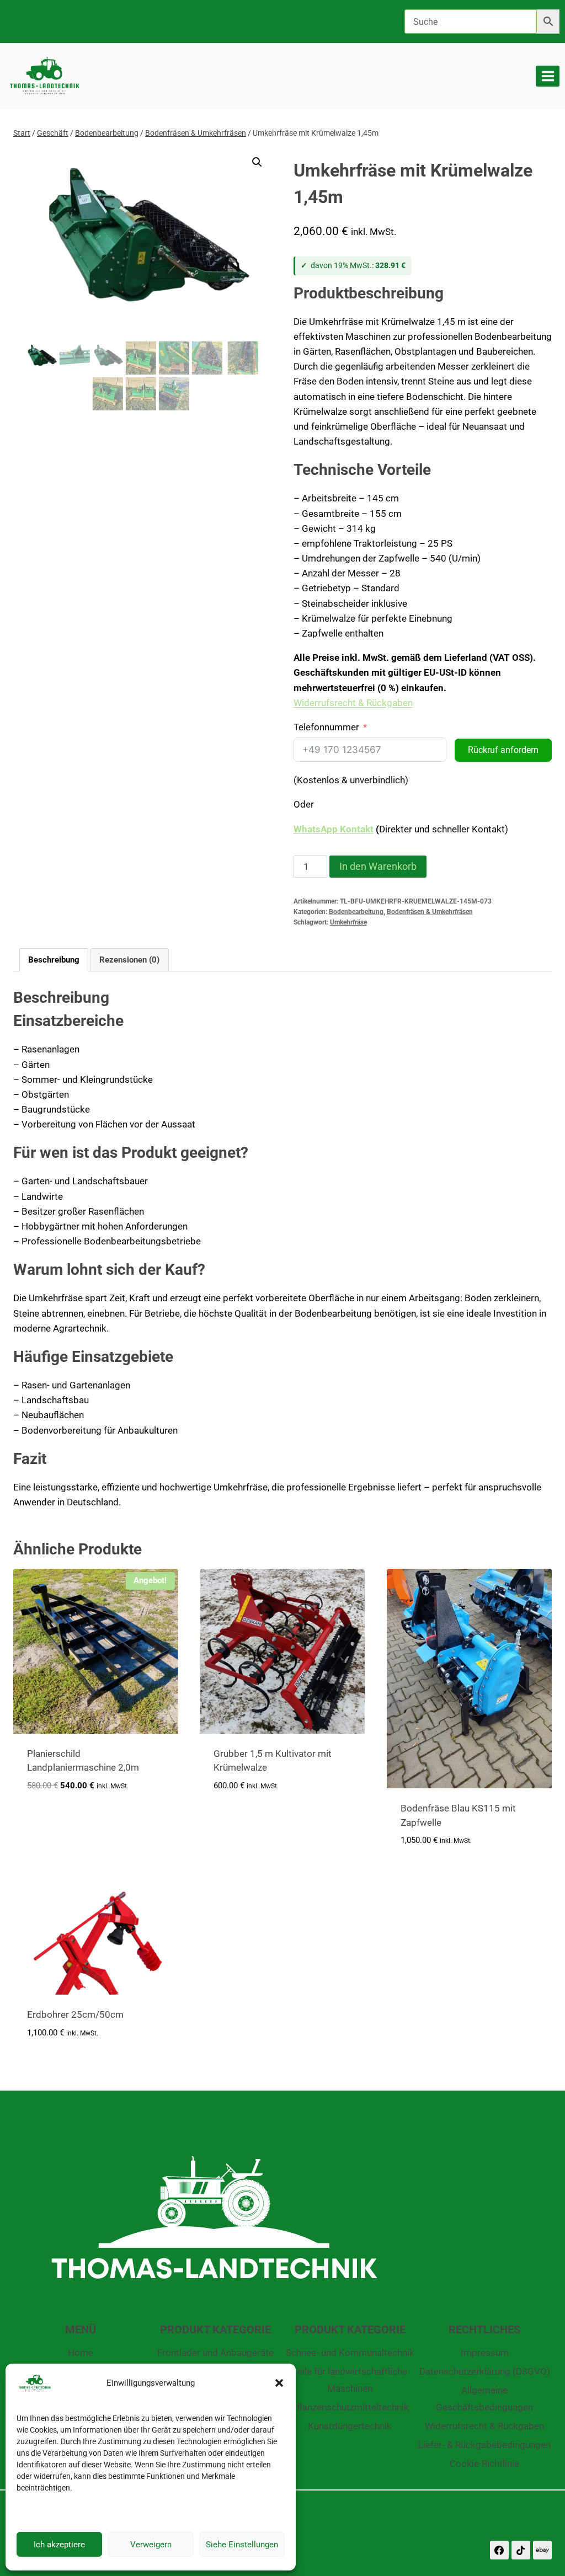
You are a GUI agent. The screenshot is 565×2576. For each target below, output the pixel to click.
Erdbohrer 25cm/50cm (75, 2014)
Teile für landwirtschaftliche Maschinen (350, 2380)
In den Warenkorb (378, 866)
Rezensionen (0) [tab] (129, 960)
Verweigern (151, 2545)
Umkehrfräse (348, 922)
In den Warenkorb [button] (66, 1818)
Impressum (485, 2353)
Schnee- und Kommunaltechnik (350, 2353)
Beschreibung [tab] (54, 960)
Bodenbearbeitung (356, 912)
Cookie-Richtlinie (484, 2463)
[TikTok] (521, 2550)
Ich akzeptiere (59, 2545)
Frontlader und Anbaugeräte (215, 2353)
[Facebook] (499, 2550)
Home (81, 2353)
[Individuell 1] (542, 2550)
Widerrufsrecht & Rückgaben (353, 703)
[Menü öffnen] (548, 76)
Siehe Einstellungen (242, 2545)
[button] (279, 2383)
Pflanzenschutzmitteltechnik (350, 2407)
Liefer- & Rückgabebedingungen (484, 2445)
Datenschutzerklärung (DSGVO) (485, 2371)
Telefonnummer (326, 727)
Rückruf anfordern (503, 750)
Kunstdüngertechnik (350, 2426)
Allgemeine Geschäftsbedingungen (484, 2399)
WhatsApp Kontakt (334, 829)
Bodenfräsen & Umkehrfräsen (430, 912)
